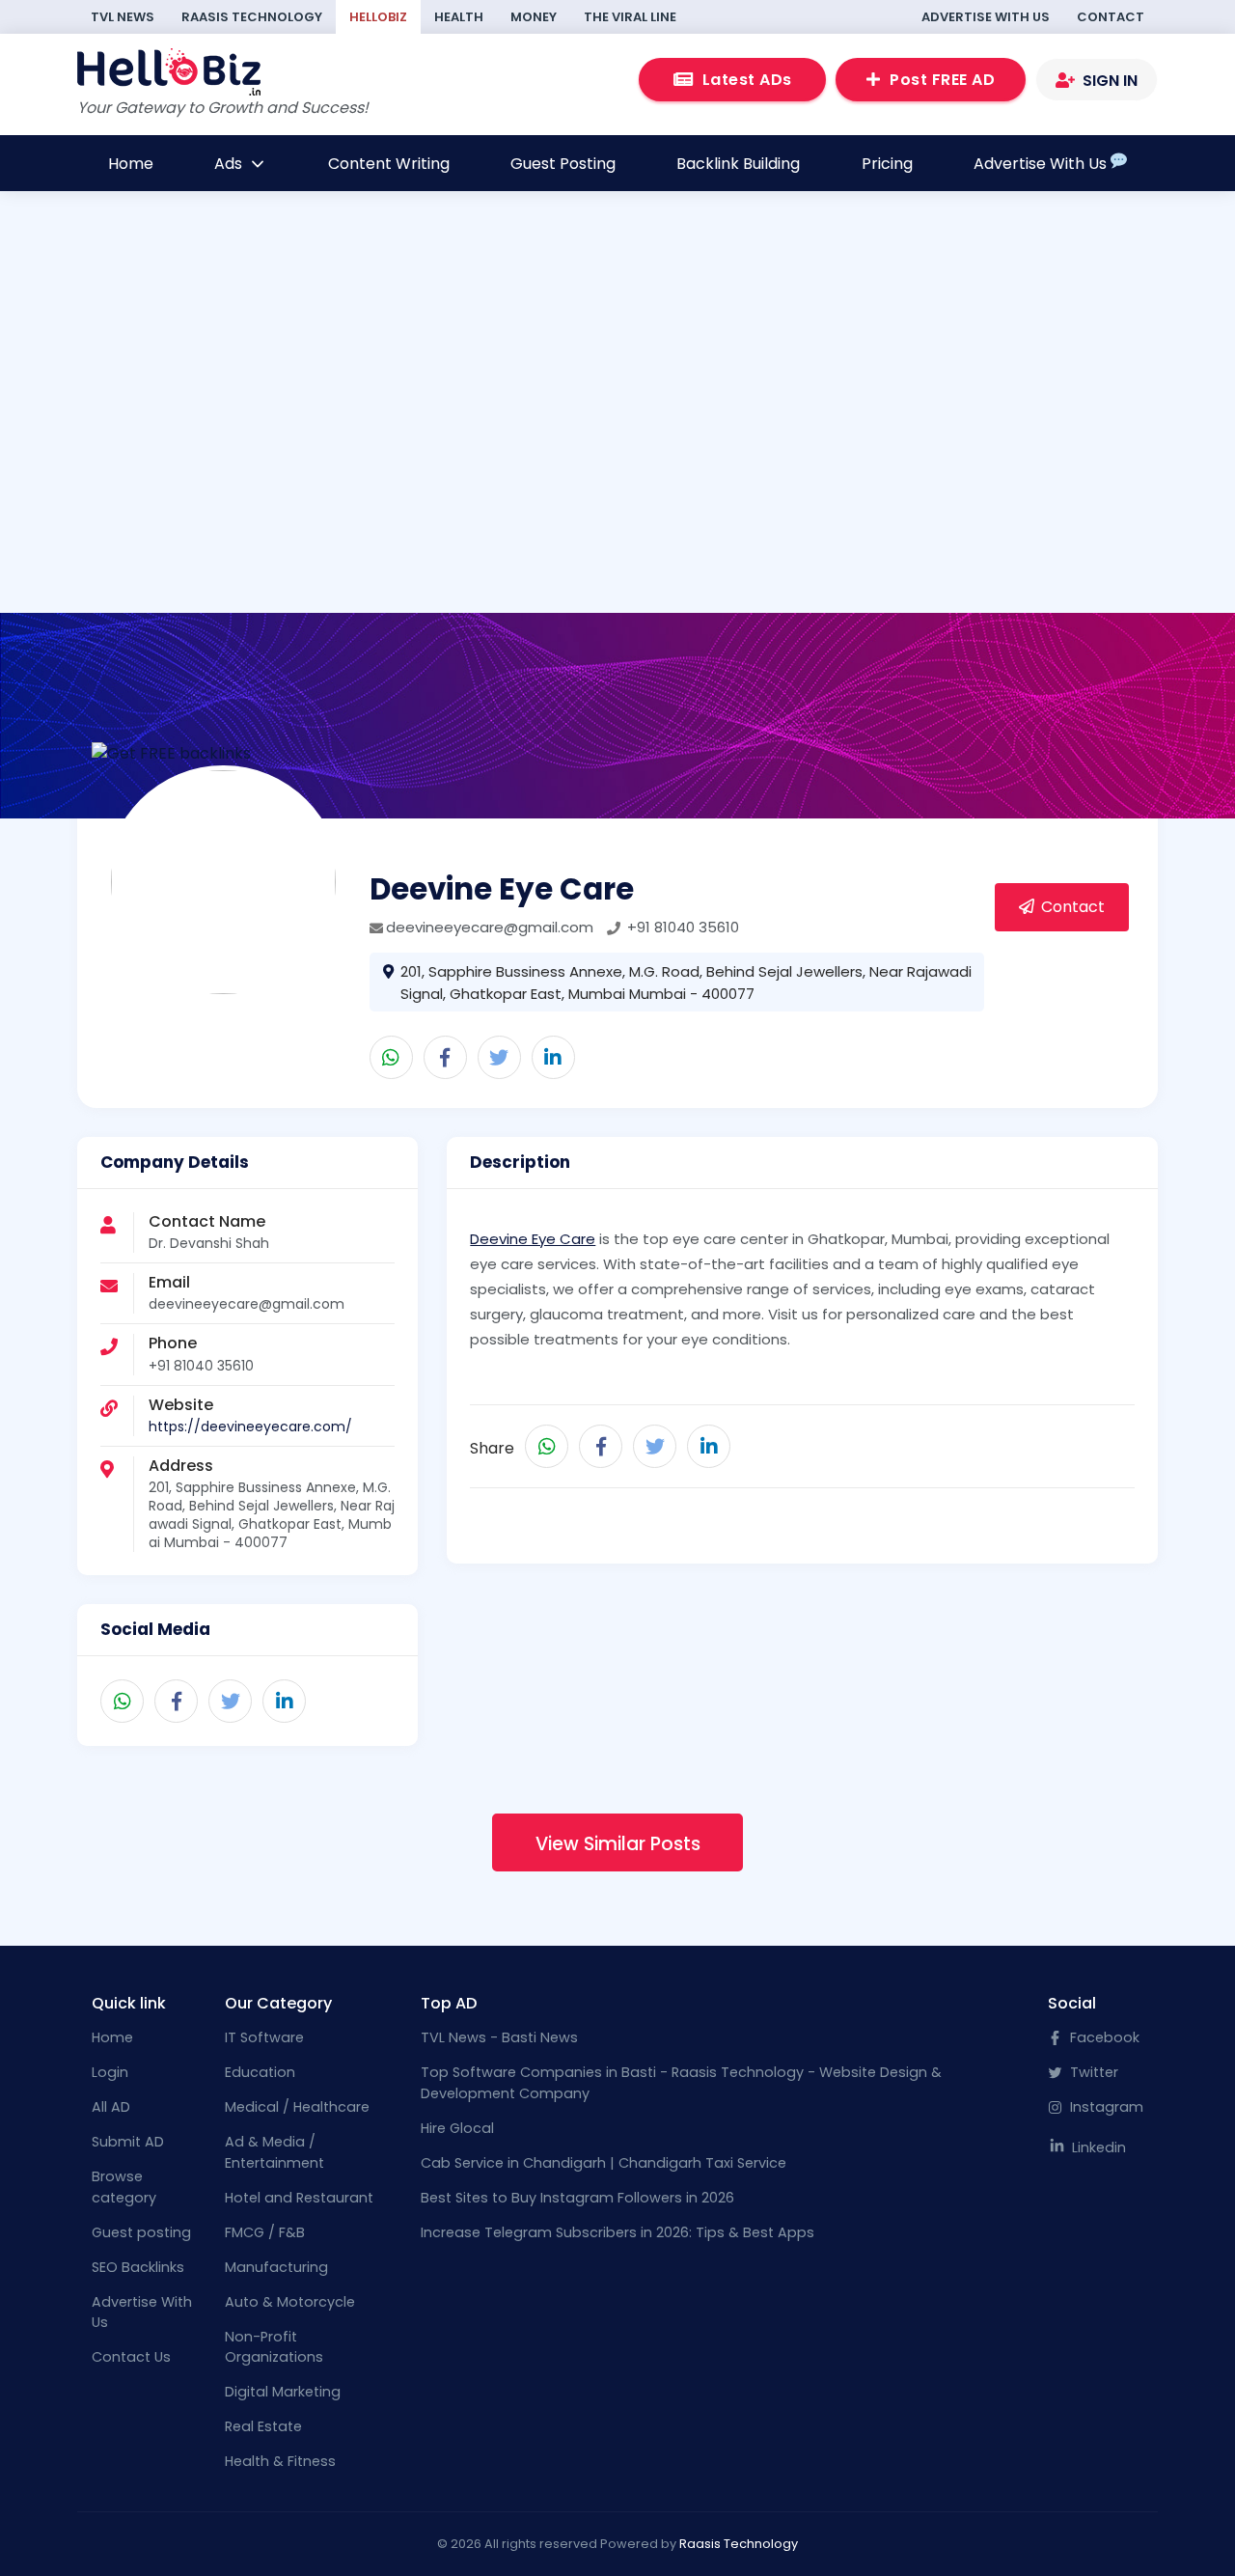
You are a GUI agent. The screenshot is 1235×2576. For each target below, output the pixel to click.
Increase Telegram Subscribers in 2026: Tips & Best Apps (617, 2232)
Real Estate (263, 2426)
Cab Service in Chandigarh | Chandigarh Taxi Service (604, 2163)
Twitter (1092, 2072)
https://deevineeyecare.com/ (250, 1426)
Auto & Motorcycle (290, 2302)
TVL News (123, 17)
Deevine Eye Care (533, 1239)
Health (459, 17)
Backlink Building (738, 164)
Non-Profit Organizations (274, 2347)
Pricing (887, 164)
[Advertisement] (617, 407)
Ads (230, 164)
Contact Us (131, 2357)
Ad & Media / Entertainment (274, 2152)
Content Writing (389, 164)
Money (534, 17)
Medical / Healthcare (297, 2107)
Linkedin (1097, 2147)
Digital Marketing (283, 2392)
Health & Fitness (280, 2461)
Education (260, 2072)
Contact (1111, 17)
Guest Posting (563, 164)
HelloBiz (378, 17)
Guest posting (141, 2232)
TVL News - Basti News (499, 2037)
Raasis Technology (252, 17)
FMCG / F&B (265, 2232)
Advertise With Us (986, 17)
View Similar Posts (618, 1844)
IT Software (264, 2037)
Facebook (1103, 2037)
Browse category (124, 2187)
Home (131, 164)
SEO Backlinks (138, 2267)
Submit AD (128, 2142)
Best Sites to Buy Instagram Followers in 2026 (577, 2198)
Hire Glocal (457, 2128)
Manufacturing (276, 2267)
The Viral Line (630, 17)
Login (110, 2072)
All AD (111, 2107)
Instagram (1105, 2107)
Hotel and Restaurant (299, 2198)
